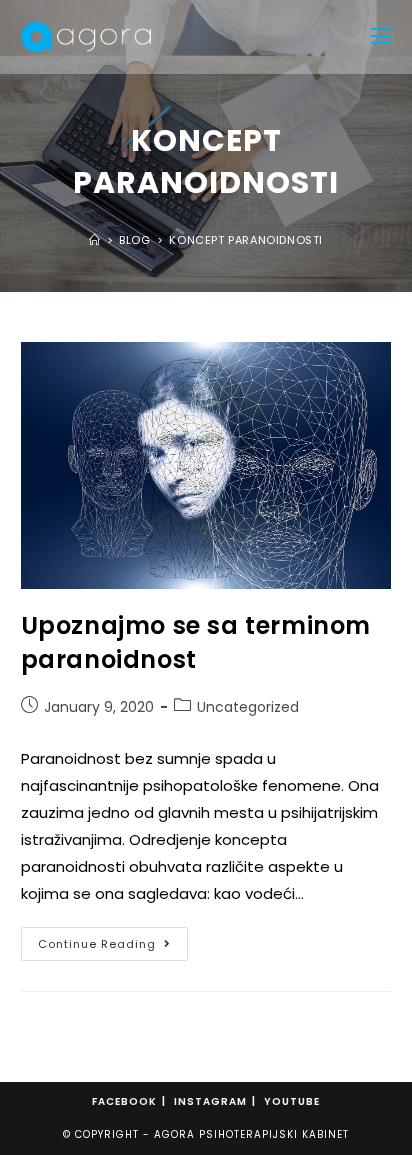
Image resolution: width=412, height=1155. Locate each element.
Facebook (124, 1101)
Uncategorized (248, 707)
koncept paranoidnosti (246, 240)
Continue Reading (113, 939)
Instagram (210, 1101)
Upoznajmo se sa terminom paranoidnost (196, 642)
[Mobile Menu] (381, 37)
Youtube (292, 1101)
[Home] (95, 240)
